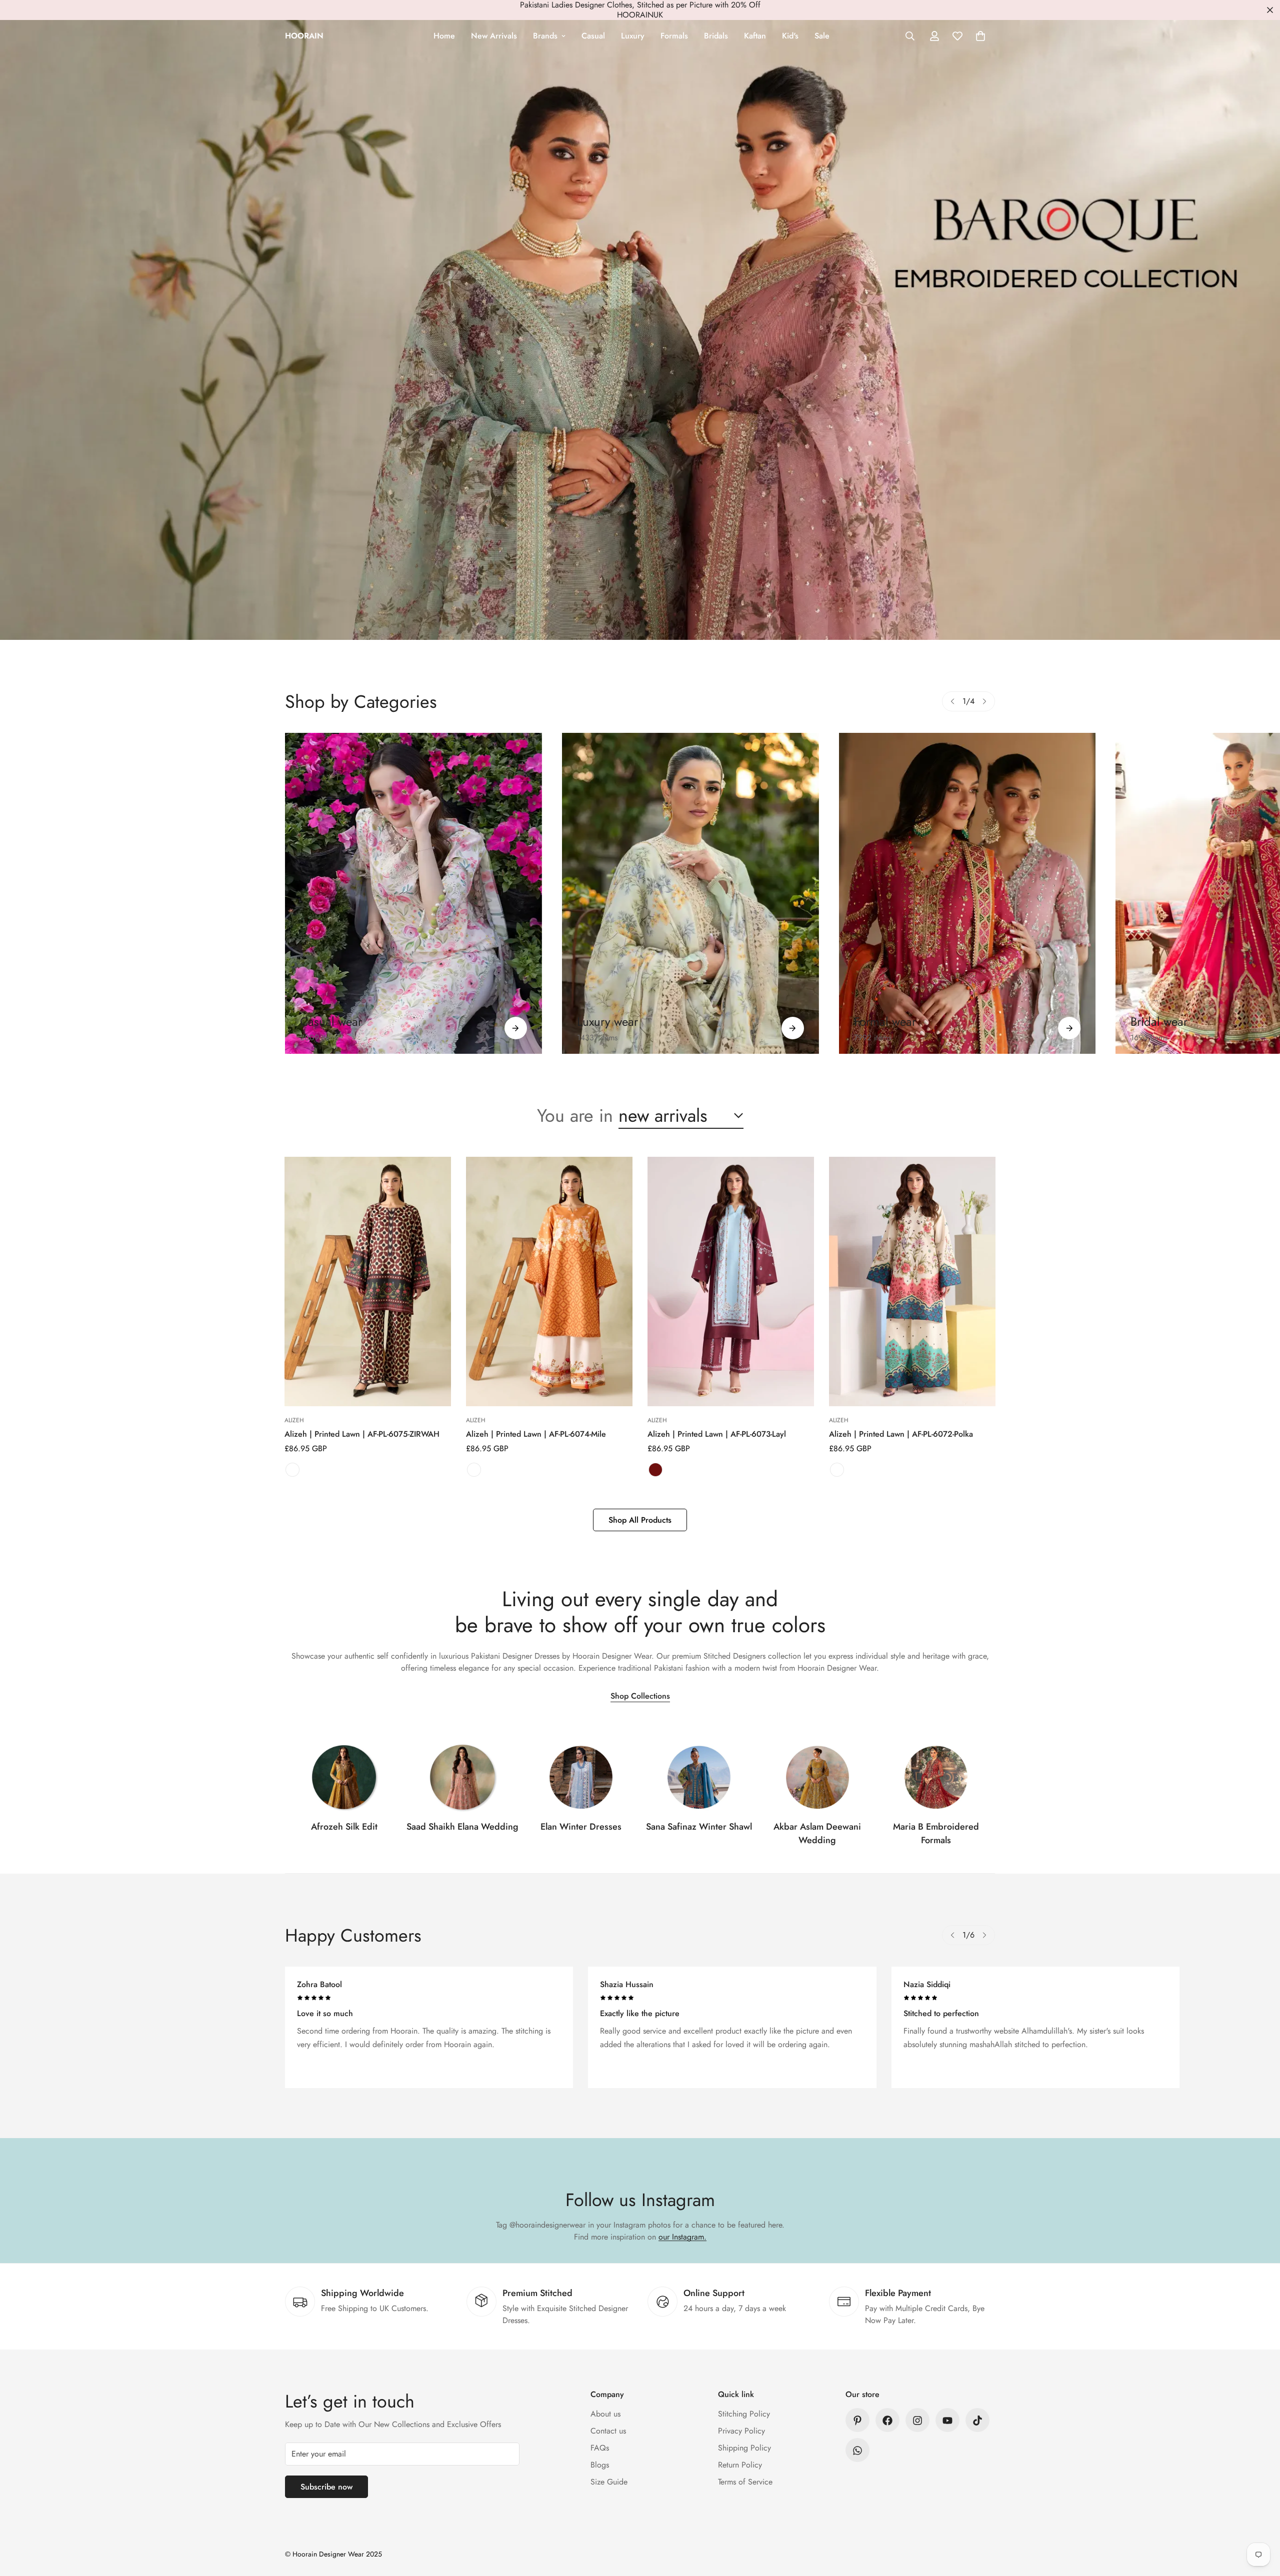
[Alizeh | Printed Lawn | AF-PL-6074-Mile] (549, 1282)
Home (444, 36)
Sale (822, 36)
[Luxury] (690, 893)
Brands (545, 36)
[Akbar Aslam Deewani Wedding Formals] (817, 1777)
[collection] (344, 1777)
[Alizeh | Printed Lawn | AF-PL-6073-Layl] (731, 1282)
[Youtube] (947, 2421)
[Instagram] (917, 2421)
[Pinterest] (857, 2421)
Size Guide (609, 2482)
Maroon (655, 1470)
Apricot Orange (474, 1470)
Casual (593, 36)
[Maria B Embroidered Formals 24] (936, 1777)
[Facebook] (887, 2421)
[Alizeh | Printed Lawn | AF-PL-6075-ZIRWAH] (368, 1282)
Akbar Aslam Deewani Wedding (817, 1833)
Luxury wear (607, 1022)
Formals (674, 36)
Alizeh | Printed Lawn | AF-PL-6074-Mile (536, 1434)
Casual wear (331, 1022)
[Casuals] (413, 893)
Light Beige (837, 1470)
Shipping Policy (744, 2448)
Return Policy (740, 2465)
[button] (980, 36)
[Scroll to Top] (1260, 2522)
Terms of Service (745, 2482)
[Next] (984, 701)
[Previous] (952, 701)
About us (605, 2414)
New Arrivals (494, 36)
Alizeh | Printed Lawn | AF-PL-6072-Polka (901, 1434)
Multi (292, 1470)
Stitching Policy (744, 2414)
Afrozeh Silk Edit (344, 1827)
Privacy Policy (741, 2431)
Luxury (633, 36)
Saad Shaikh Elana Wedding (462, 1827)
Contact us (608, 2431)
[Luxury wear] (793, 1028)
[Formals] (967, 893)
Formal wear (885, 1022)
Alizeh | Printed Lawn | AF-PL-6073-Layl (717, 1434)
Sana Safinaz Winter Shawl (699, 1827)
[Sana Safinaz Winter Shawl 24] (699, 1777)
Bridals (716, 36)
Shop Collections (640, 1696)
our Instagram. (682, 2237)
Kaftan (755, 36)
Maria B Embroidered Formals (936, 1833)
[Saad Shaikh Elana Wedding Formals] (462, 1777)
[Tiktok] (977, 2421)
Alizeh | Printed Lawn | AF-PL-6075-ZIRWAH (362, 1434)
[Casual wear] (516, 1028)
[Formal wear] (1069, 1028)
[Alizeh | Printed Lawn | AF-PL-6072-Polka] (912, 1282)
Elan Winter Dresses (581, 1827)
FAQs (600, 2448)
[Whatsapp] (857, 2451)
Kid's (790, 36)
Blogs (600, 2465)
